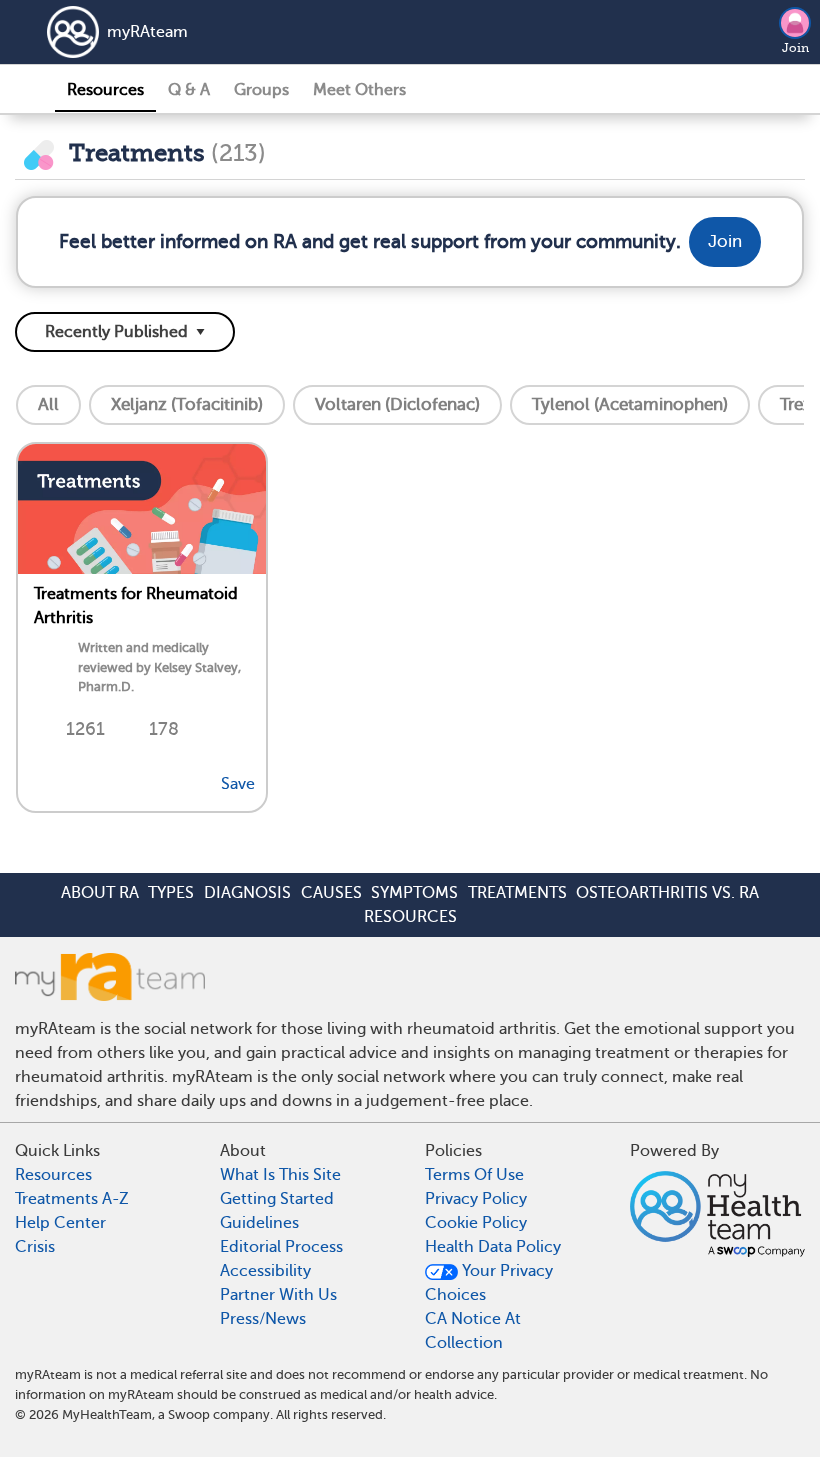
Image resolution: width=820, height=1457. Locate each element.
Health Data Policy (493, 1247)
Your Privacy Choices (489, 1283)
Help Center (60, 1223)
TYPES (171, 893)
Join (795, 48)
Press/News (263, 1319)
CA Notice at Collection (473, 1331)
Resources (105, 90)
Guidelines (259, 1223)
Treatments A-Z (72, 1199)
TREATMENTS (517, 893)
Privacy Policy (476, 1199)
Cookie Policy (476, 1223)
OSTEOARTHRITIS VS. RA (667, 893)
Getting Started (277, 1199)
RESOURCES (410, 917)
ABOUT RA (100, 893)
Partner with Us (278, 1295)
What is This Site (280, 1175)
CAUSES (331, 893)
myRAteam (147, 32)
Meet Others (359, 90)
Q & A (189, 90)
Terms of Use (474, 1175)
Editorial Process (281, 1247)
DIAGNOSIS (247, 893)
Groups (261, 90)
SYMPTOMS (414, 893)
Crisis (35, 1247)
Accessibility (265, 1271)
